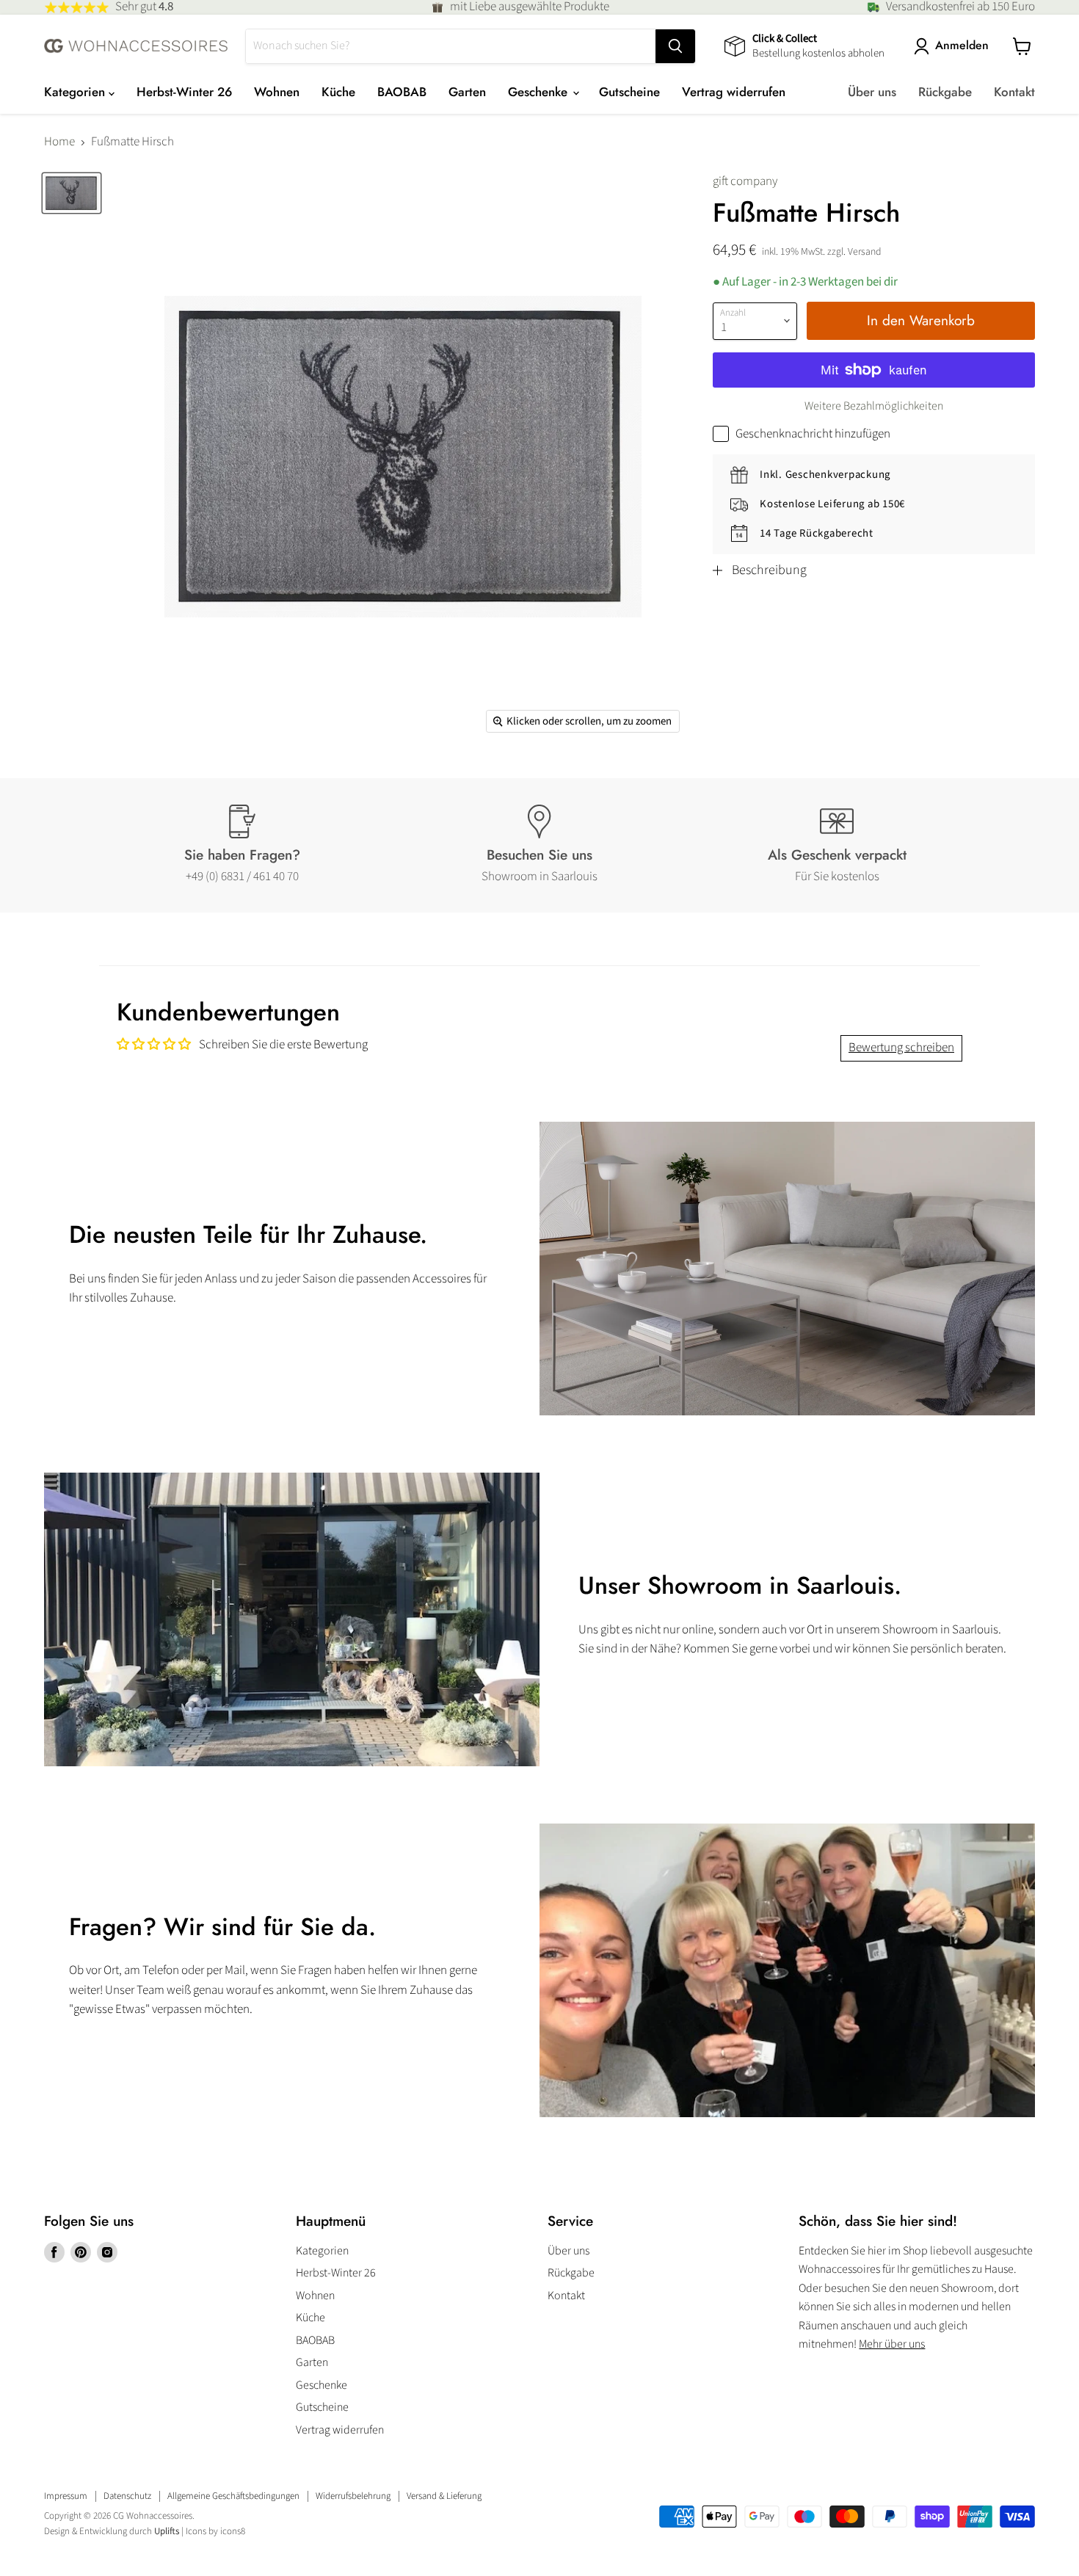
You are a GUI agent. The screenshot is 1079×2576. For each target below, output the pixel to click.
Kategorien (76, 92)
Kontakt (1014, 92)
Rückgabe (945, 92)
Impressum (66, 2496)
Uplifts (167, 2531)
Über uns (872, 92)
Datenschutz (127, 2496)
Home (59, 142)
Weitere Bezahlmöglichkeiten (874, 406)
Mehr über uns (892, 2344)
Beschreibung (769, 570)
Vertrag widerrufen (734, 92)
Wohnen (277, 92)
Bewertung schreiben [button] (901, 1048)
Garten (467, 92)
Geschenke (539, 92)
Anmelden (962, 46)
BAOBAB (402, 92)
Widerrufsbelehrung (353, 2496)
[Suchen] (675, 46)
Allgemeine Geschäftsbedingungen (233, 2496)
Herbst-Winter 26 (184, 92)
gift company (745, 181)
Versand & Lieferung (444, 2496)
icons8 (233, 2531)
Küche (338, 92)
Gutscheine (629, 92)
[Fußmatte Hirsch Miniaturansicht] (72, 193)
